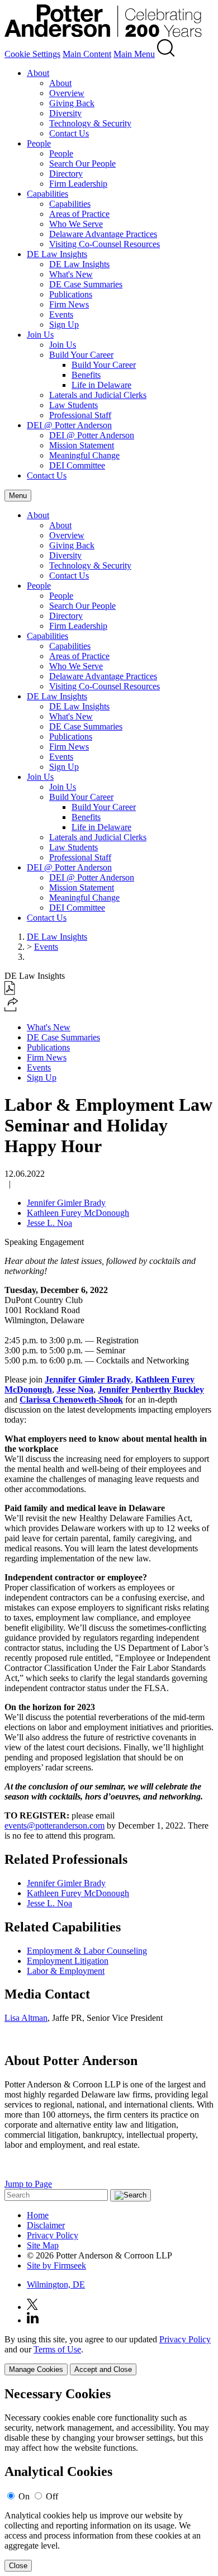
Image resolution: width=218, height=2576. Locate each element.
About (38, 73)
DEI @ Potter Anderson (69, 425)
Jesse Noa (75, 1389)
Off (52, 2496)
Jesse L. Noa (49, 1223)
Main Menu (134, 54)
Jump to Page (28, 2184)
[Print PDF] (10, 992)
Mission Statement (82, 445)
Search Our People (82, 164)
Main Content (87, 54)
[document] (109, 2479)
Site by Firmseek (56, 2265)
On (24, 2496)
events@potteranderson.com (54, 1826)
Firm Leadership (78, 184)
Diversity (65, 113)
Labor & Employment (66, 1971)
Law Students (74, 405)
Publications (71, 294)
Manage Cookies (36, 2369)
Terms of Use (57, 2349)
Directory (66, 174)
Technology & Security (90, 123)
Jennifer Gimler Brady (66, 1203)
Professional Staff (80, 415)
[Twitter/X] (32, 2307)
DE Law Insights (57, 254)
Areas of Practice (79, 214)
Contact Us (69, 133)
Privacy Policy (53, 2235)
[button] (11, 1008)
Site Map (43, 2245)
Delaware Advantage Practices (103, 234)
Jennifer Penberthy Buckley (151, 1389)
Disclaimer (46, 2225)
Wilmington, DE (56, 2284)
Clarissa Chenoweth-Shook (71, 1400)
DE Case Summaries (86, 284)
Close (18, 2566)
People (39, 143)
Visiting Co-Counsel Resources (105, 244)
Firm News (69, 304)
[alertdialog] (109, 2479)
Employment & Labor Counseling (87, 1951)
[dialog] (109, 2355)
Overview (67, 93)
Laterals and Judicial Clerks (98, 395)
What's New (71, 274)
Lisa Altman (26, 2018)
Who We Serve (76, 224)
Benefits (86, 375)
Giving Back (72, 103)
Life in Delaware (101, 385)
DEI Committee (77, 465)
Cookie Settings (32, 54)
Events (61, 314)
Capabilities (48, 194)
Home (38, 2215)
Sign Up (64, 325)
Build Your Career (81, 355)
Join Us (40, 335)
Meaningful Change (84, 455)
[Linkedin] (33, 2320)
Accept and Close (103, 2369)
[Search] (166, 54)
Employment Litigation (68, 1961)
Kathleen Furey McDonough (78, 1213)
